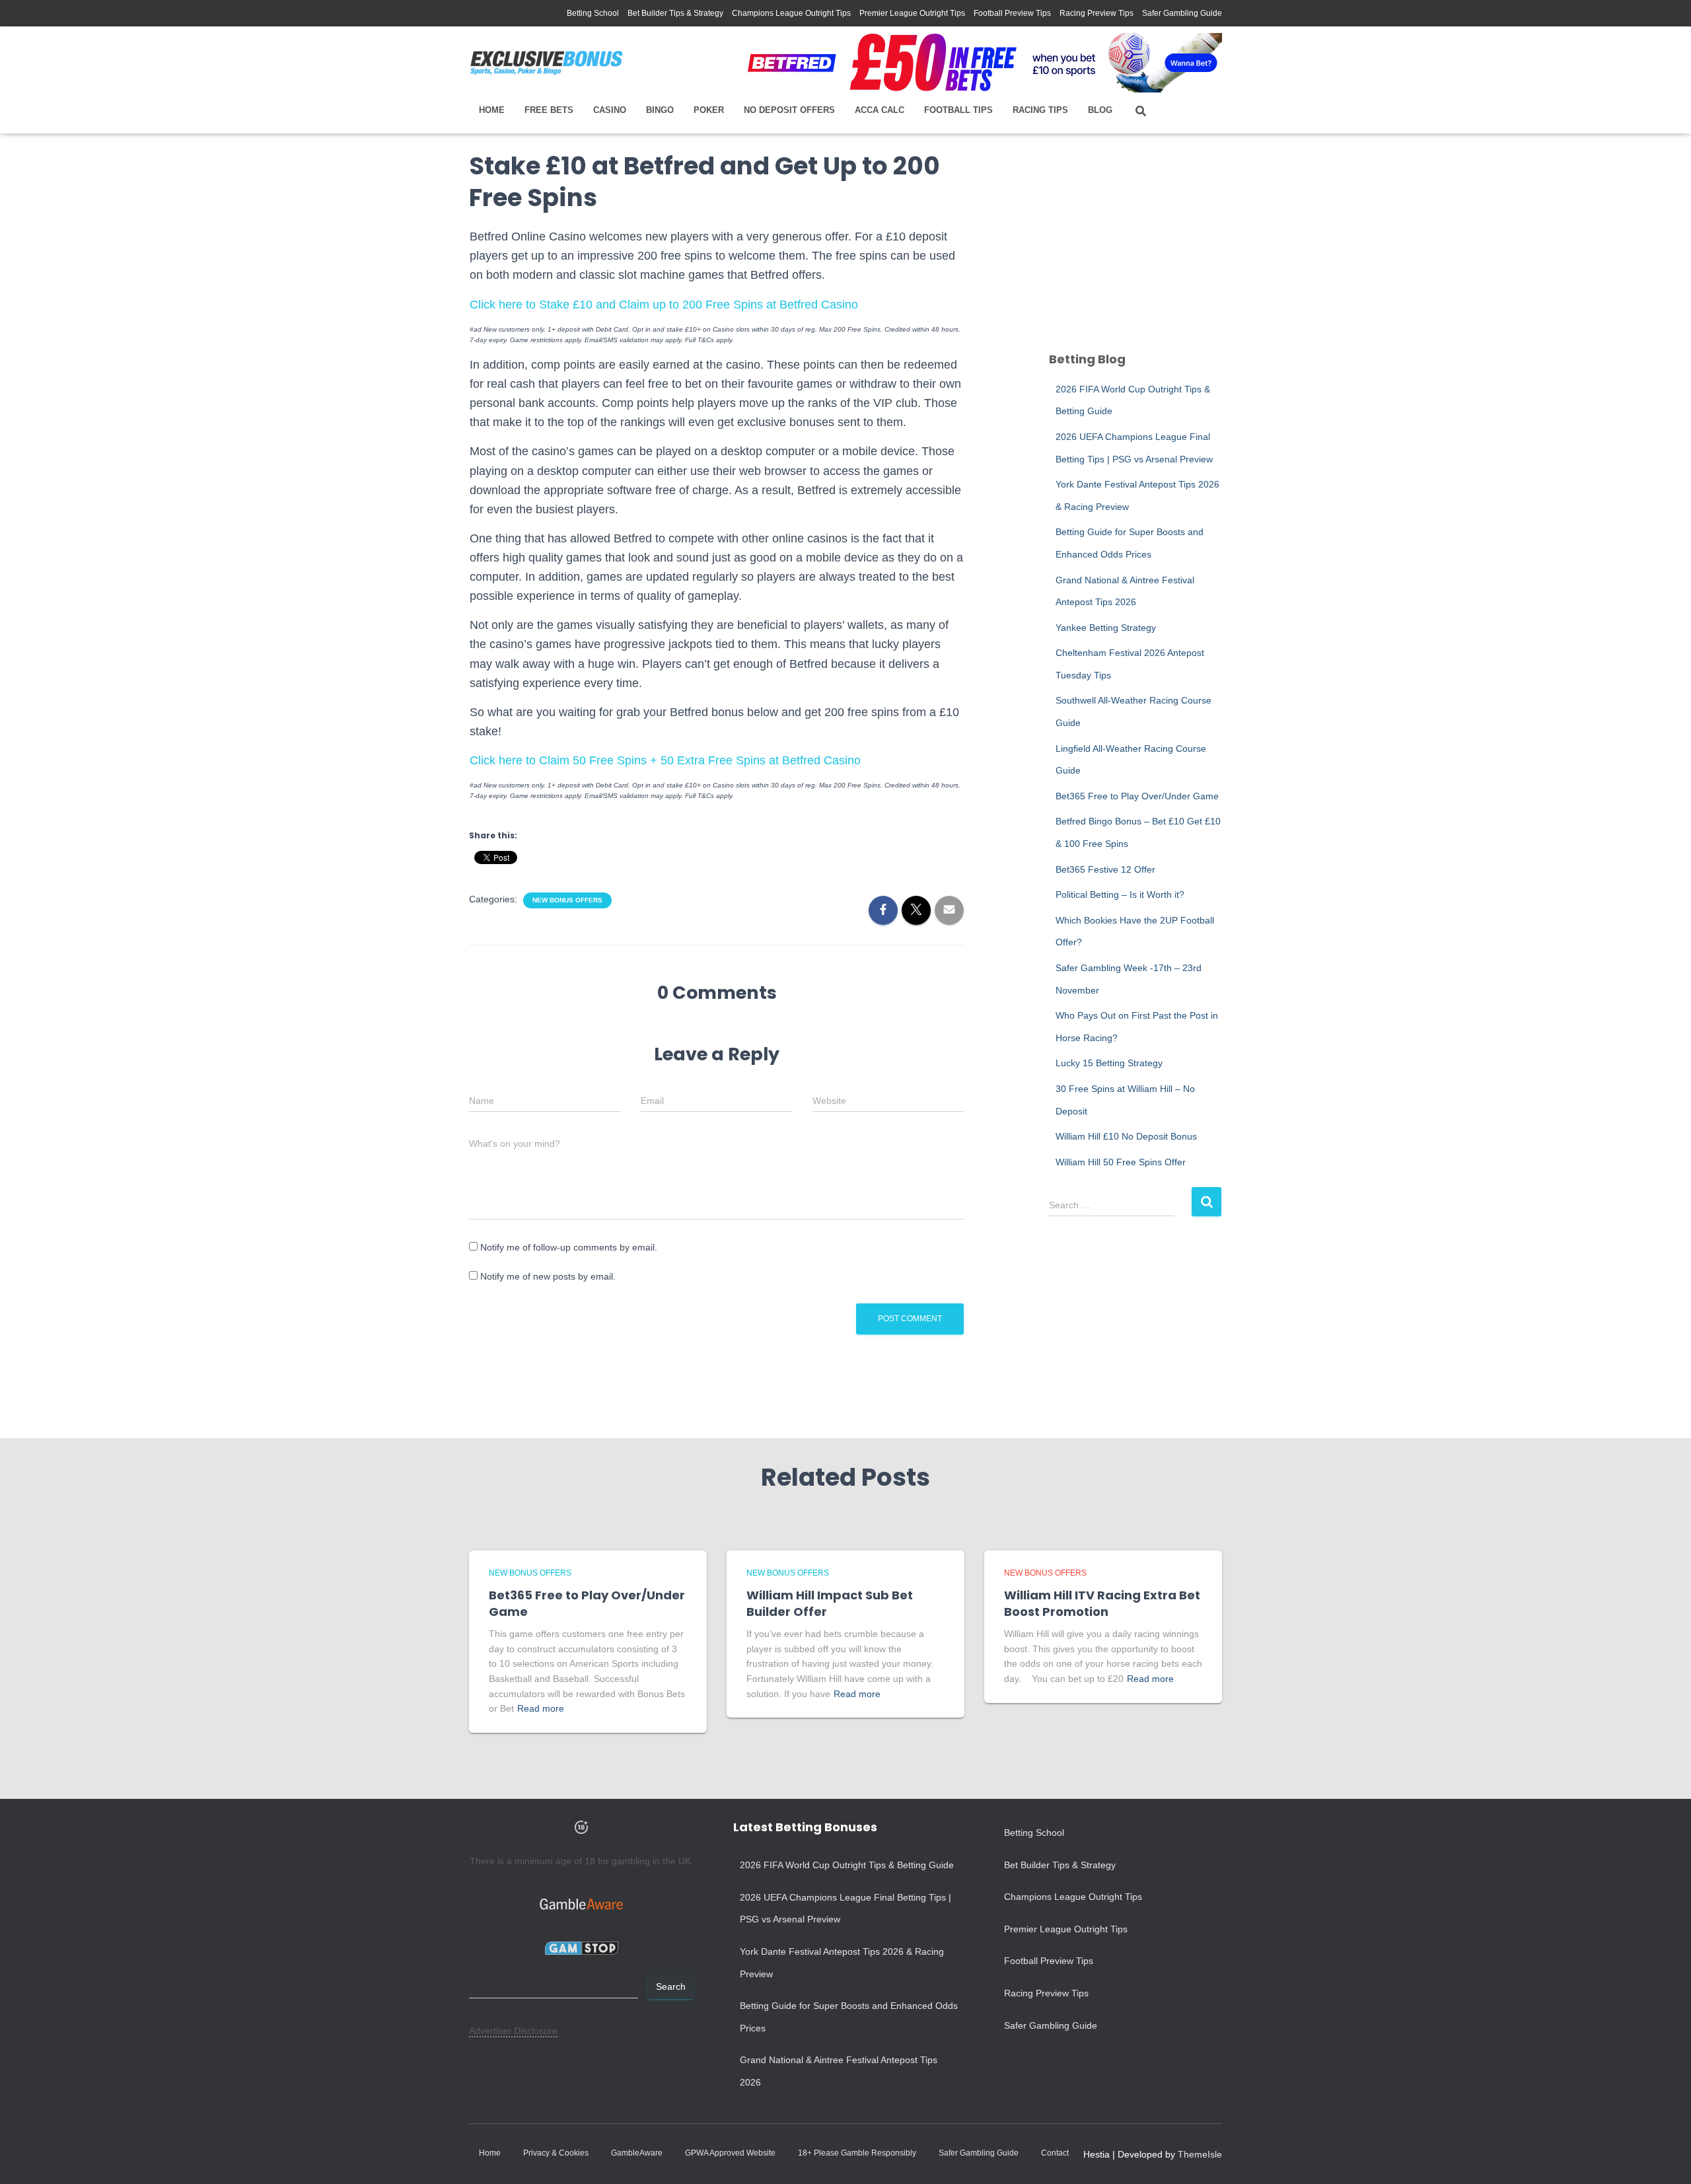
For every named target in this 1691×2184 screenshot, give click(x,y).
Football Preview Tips (1012, 13)
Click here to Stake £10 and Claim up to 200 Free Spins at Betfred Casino (664, 305)
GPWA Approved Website (730, 2153)
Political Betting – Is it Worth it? (1120, 894)
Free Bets (549, 110)
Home (492, 110)
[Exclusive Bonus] (547, 63)
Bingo (660, 110)
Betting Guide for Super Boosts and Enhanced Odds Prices (849, 2017)
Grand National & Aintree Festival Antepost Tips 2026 (839, 2071)
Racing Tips (1040, 110)
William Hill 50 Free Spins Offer (1121, 1162)
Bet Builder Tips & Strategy (675, 13)
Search (671, 1986)
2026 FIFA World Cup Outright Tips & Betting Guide (847, 1865)
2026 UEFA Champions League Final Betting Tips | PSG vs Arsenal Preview (845, 1909)
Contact (1055, 2153)
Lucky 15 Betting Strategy (1109, 1063)
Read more (541, 1708)
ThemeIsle (1200, 2154)
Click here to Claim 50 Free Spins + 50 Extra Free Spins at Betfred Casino (665, 760)
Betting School (593, 13)
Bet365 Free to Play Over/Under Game (1137, 796)
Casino (610, 110)
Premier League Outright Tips (912, 13)
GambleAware (637, 2153)
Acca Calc (880, 110)
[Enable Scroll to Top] (1665, 2158)
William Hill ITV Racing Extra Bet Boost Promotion (1102, 1603)
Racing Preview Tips (1097, 13)
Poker (709, 110)
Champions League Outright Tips (791, 13)
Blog (1100, 110)
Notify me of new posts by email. (548, 1276)
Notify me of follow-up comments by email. (569, 1247)
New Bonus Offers (567, 900)
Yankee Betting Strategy (1106, 628)
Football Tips (958, 110)
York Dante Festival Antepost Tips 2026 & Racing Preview (842, 1963)
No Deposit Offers (789, 110)
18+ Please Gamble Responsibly (857, 2153)
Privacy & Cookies (556, 2153)
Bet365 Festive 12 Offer (1105, 869)
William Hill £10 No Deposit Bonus (1126, 1136)
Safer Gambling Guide (1182, 13)
